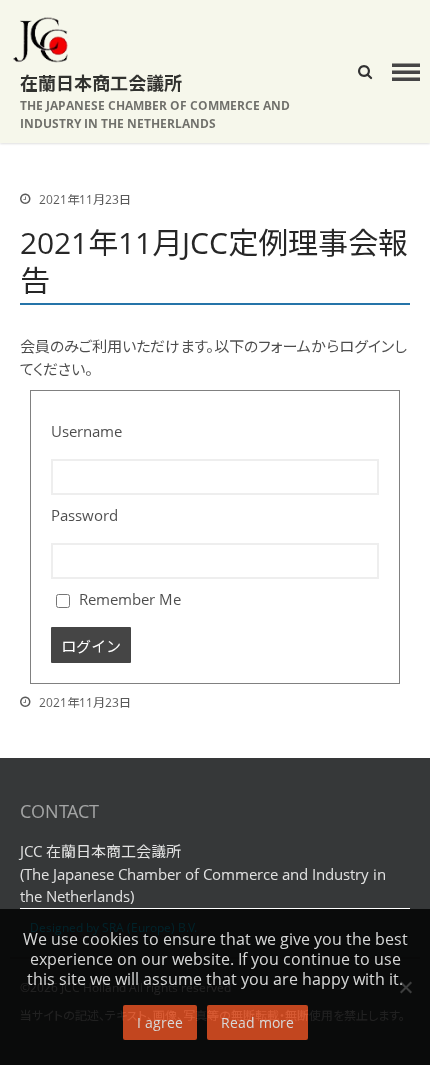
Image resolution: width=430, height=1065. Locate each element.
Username (86, 431)
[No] (405, 987)
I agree (160, 1022)
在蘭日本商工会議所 (101, 83)
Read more (257, 1022)
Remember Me (128, 599)
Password (84, 515)
